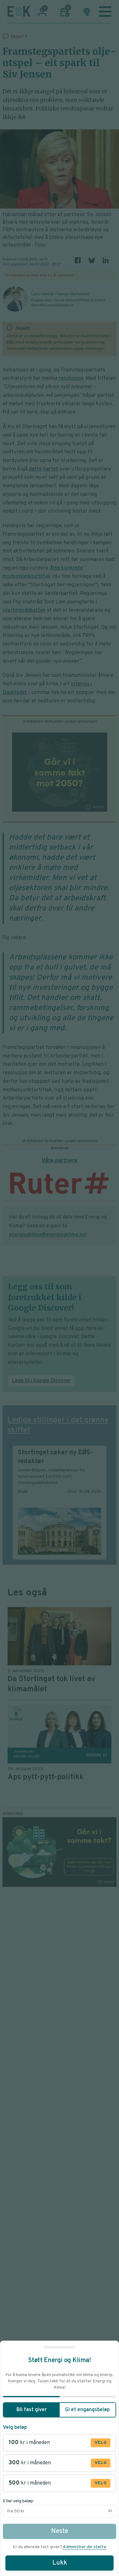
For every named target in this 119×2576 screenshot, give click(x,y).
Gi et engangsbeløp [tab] (87, 2410)
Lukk (60, 2563)
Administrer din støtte (85, 2547)
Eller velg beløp (18, 2501)
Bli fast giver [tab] (32, 2410)
